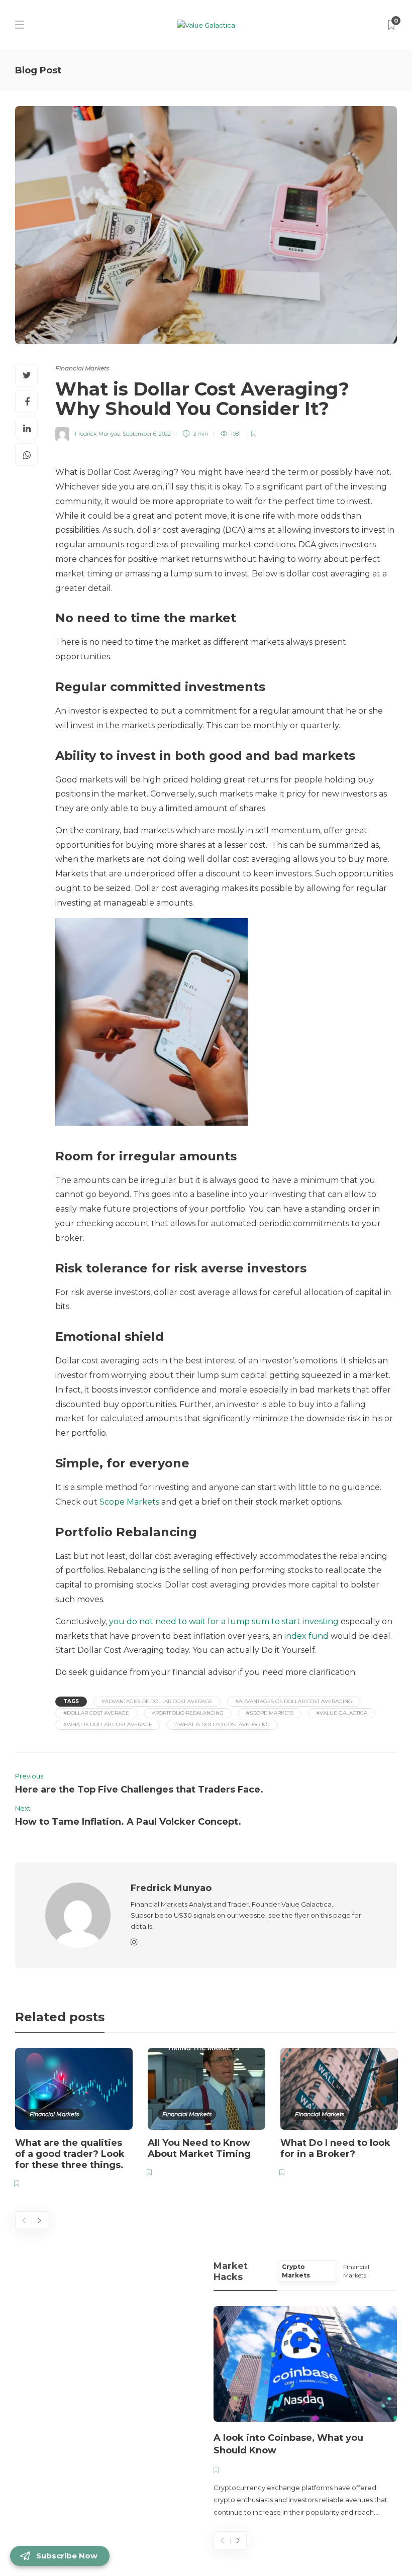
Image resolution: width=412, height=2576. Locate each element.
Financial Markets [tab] (356, 2271)
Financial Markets (82, 368)
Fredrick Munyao (97, 434)
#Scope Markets (270, 1713)
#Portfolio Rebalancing (188, 1713)
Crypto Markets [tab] (296, 2271)
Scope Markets (129, 1502)
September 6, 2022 (147, 434)
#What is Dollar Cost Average (108, 1724)
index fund (306, 1636)
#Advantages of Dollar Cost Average (157, 1701)
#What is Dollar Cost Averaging (222, 1724)
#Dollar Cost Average (96, 1713)
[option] (74, 2119)
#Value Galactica (342, 1713)
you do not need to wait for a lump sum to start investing (224, 1621)
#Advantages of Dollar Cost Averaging (294, 1701)
